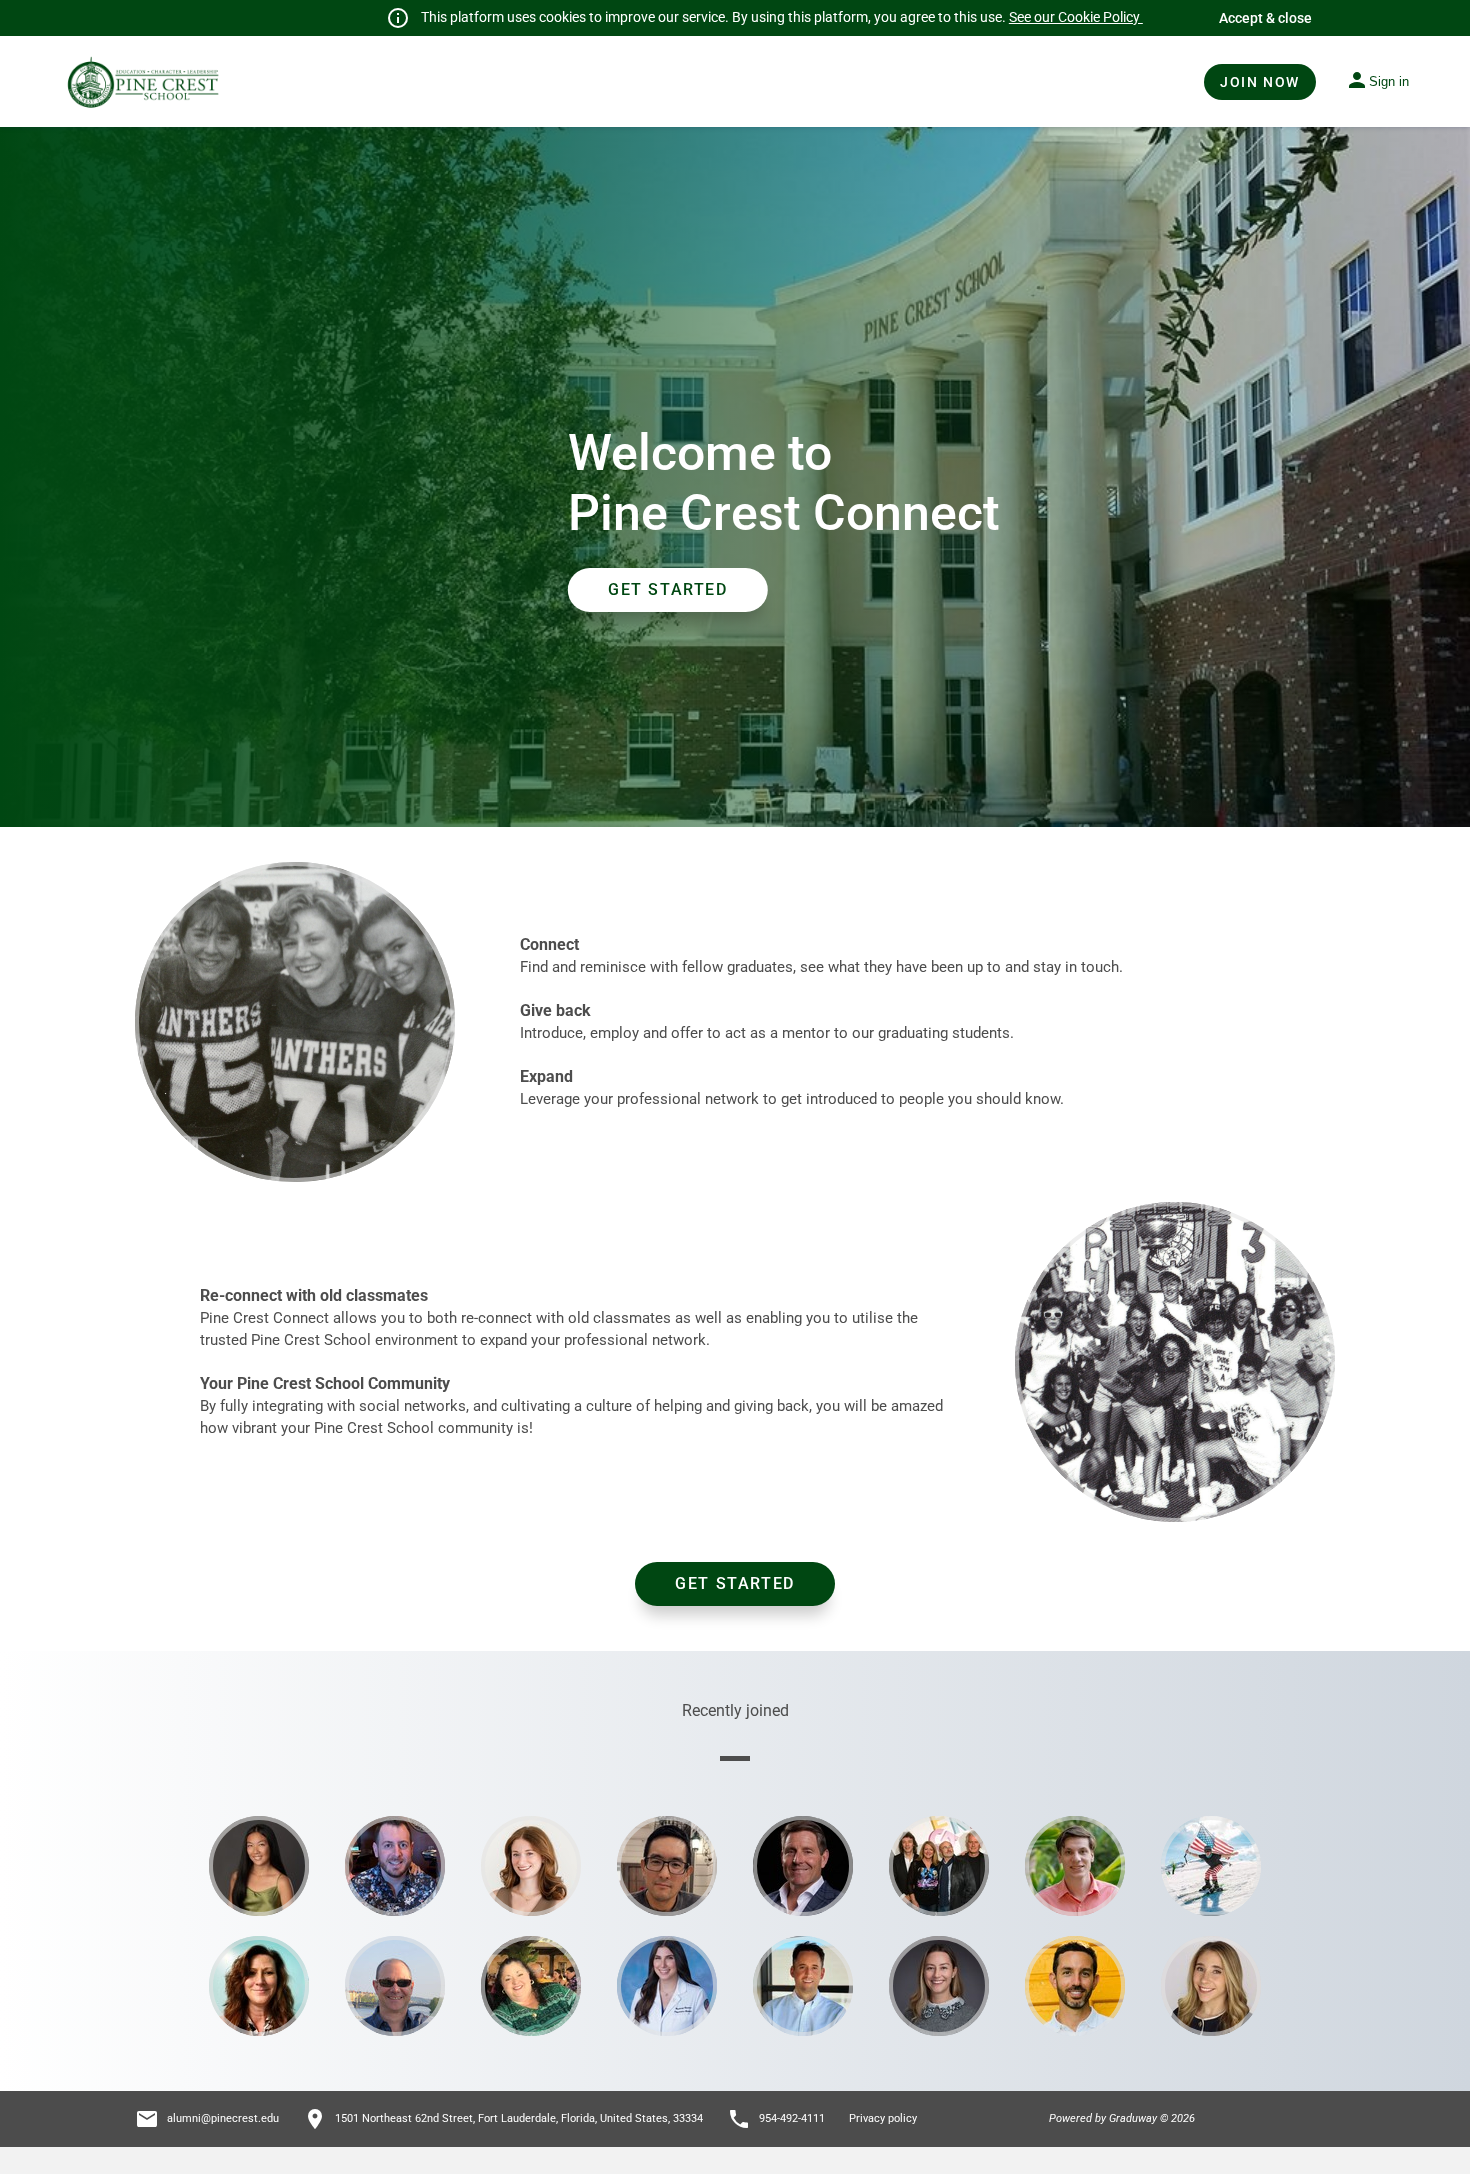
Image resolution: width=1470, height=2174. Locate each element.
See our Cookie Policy (1076, 17)
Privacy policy (883, 2118)
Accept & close (1265, 18)
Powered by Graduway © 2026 (1122, 2118)
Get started (735, 1583)
